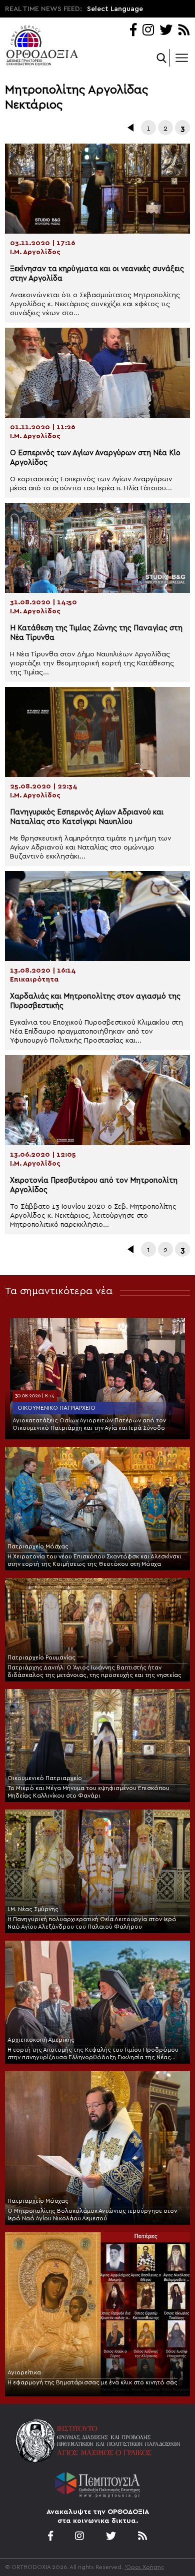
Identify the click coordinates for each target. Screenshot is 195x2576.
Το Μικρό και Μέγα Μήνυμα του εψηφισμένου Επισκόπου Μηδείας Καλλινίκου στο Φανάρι (88, 1792)
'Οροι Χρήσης (144, 2567)
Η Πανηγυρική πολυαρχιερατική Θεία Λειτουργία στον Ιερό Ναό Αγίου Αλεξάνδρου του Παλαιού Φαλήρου (92, 1923)
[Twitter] (166, 31)
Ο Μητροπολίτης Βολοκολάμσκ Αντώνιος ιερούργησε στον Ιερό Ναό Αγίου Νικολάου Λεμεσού (92, 2215)
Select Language (115, 9)
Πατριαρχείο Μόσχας (38, 1546)
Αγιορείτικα (24, 2372)
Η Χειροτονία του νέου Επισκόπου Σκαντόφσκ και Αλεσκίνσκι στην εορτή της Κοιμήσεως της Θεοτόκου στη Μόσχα (94, 1560)
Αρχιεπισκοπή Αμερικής (41, 2040)
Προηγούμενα (131, 128)
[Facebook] (133, 31)
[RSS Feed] (184, 31)
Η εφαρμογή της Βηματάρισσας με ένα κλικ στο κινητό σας (92, 2382)
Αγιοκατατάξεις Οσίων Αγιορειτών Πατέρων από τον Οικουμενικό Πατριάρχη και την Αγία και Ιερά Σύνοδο (89, 1424)
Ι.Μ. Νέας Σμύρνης (33, 1909)
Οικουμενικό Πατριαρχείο (56, 1408)
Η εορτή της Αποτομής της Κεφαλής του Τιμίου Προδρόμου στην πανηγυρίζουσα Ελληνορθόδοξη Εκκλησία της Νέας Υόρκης (93, 2054)
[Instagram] (148, 31)
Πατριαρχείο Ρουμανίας (41, 1657)
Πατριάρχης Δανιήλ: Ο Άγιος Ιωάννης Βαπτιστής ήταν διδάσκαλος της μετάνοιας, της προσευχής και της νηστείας (94, 1671)
